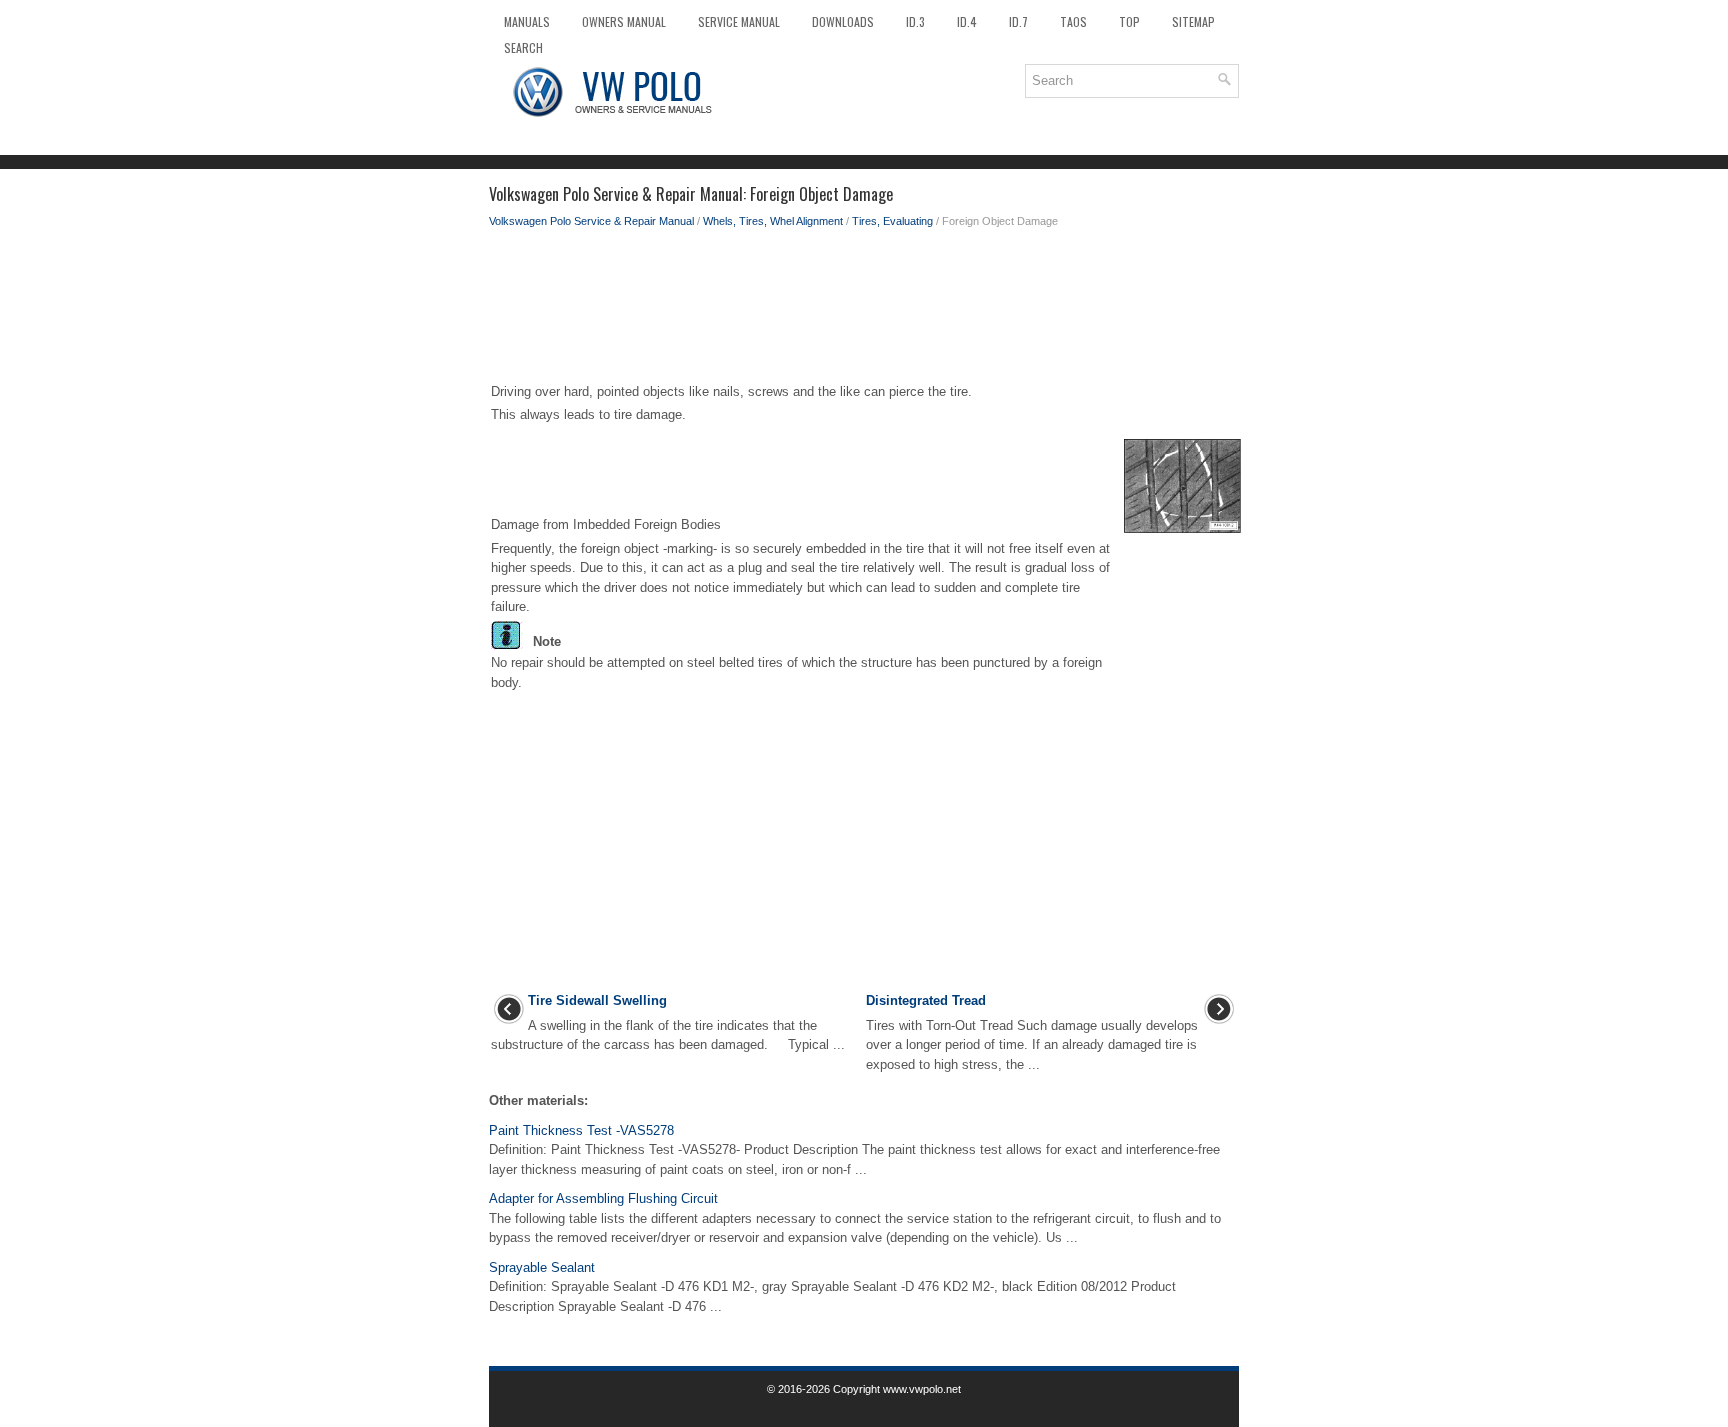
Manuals (527, 21)
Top (1129, 21)
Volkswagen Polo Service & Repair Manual (591, 221)
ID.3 (915, 21)
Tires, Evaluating (892, 221)
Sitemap (1193, 21)
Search (523, 47)
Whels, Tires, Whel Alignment (773, 221)
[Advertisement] (864, 310)
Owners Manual (624, 21)
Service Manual (739, 21)
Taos (1073, 21)
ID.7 (1018, 21)
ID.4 (967, 21)
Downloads (843, 21)
